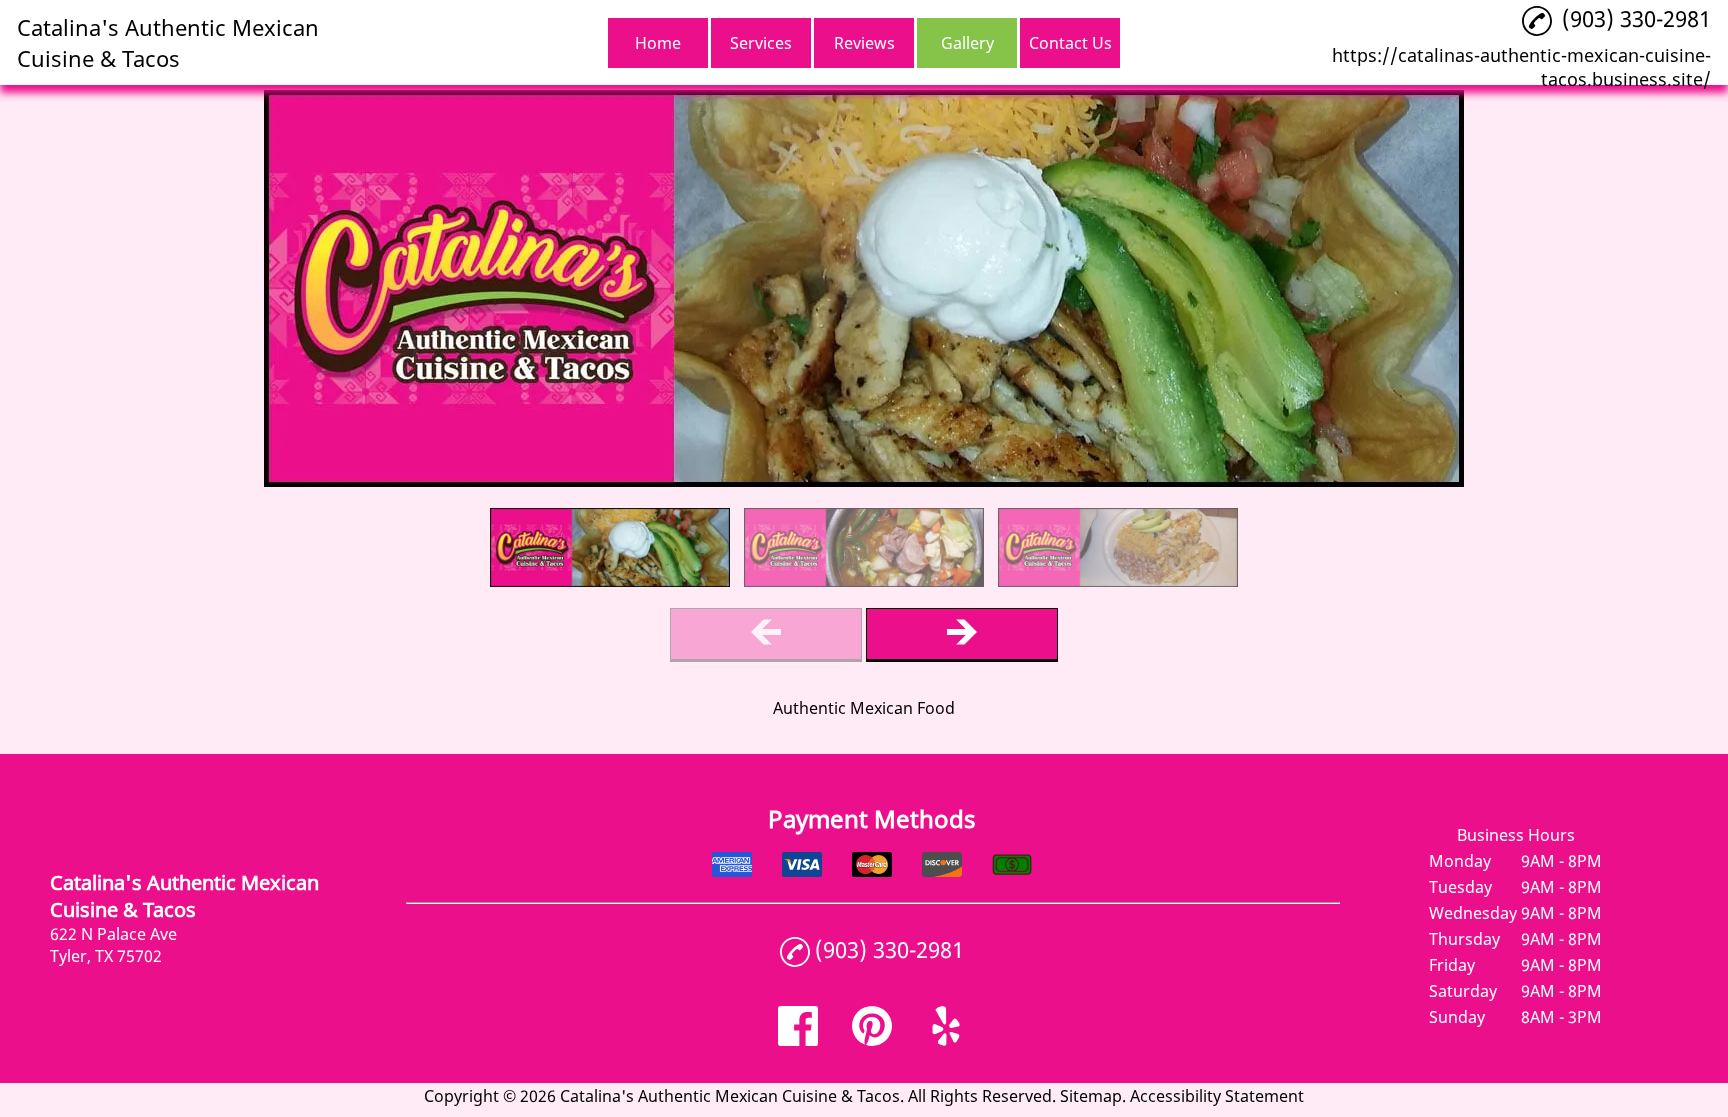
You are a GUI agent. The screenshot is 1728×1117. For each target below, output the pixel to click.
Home (658, 43)
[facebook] (798, 1040)
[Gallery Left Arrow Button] (766, 634)
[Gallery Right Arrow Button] (962, 634)
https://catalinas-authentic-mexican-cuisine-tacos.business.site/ (1521, 67)
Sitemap (1091, 1096)
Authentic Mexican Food (864, 708)
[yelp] (946, 1040)
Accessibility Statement (1217, 1096)
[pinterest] (872, 1040)
